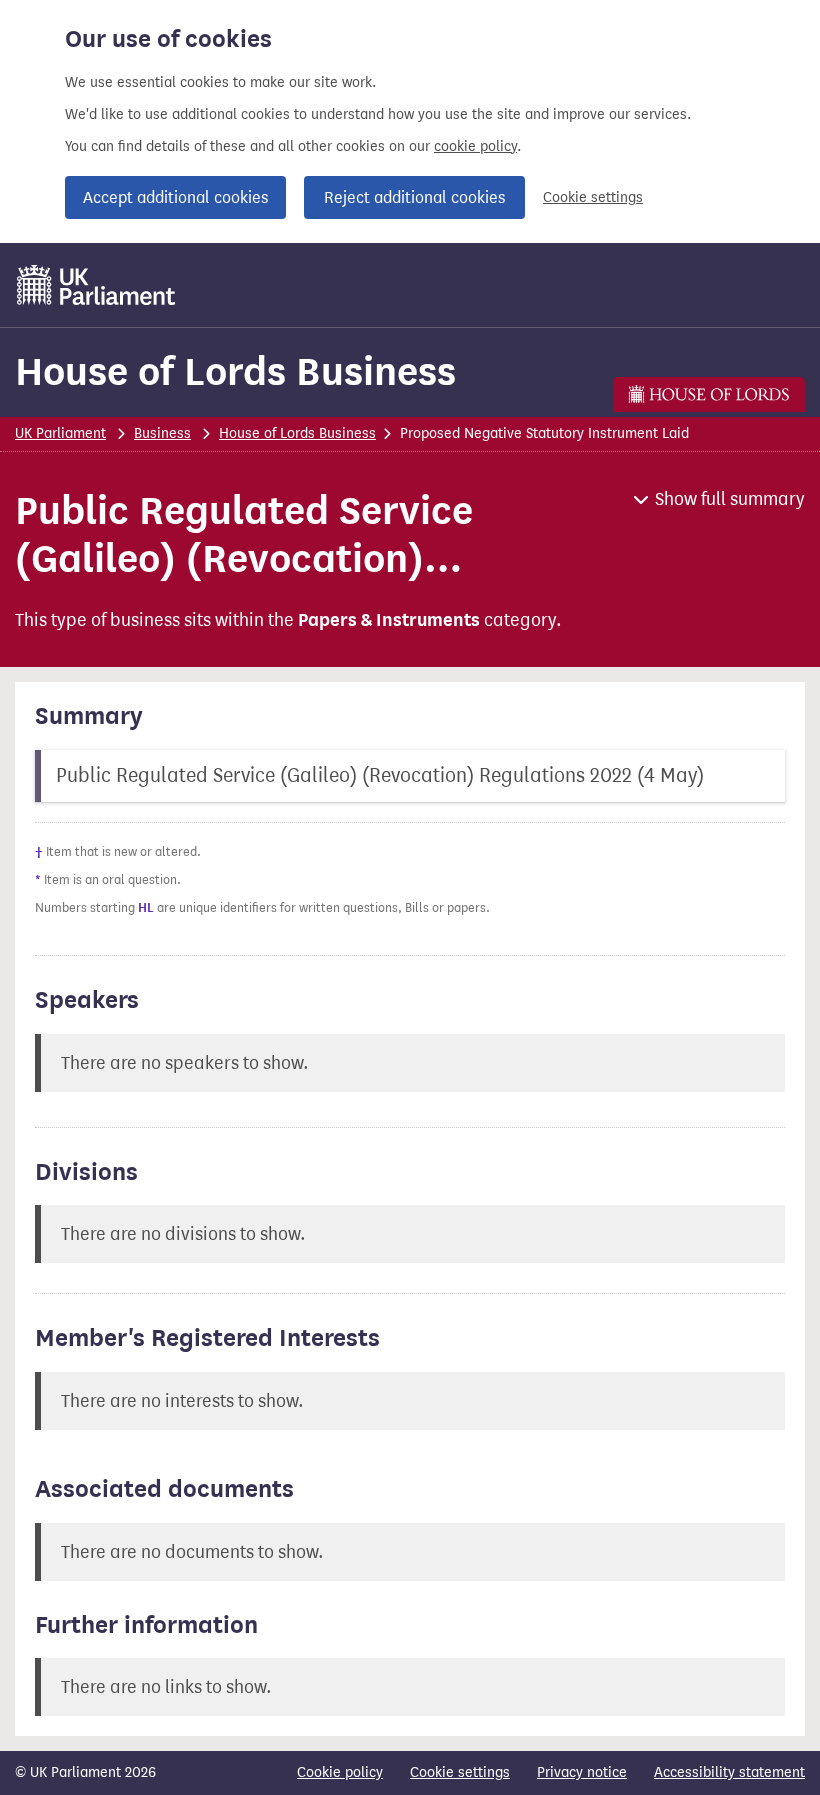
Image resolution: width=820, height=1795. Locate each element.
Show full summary (730, 499)
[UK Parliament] (96, 285)
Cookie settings (593, 197)
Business (162, 433)
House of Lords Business (235, 371)
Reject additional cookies (414, 197)
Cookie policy (340, 1772)
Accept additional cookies (175, 197)
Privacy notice (582, 1772)
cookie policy (475, 146)
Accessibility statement (729, 1772)
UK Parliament (60, 433)
